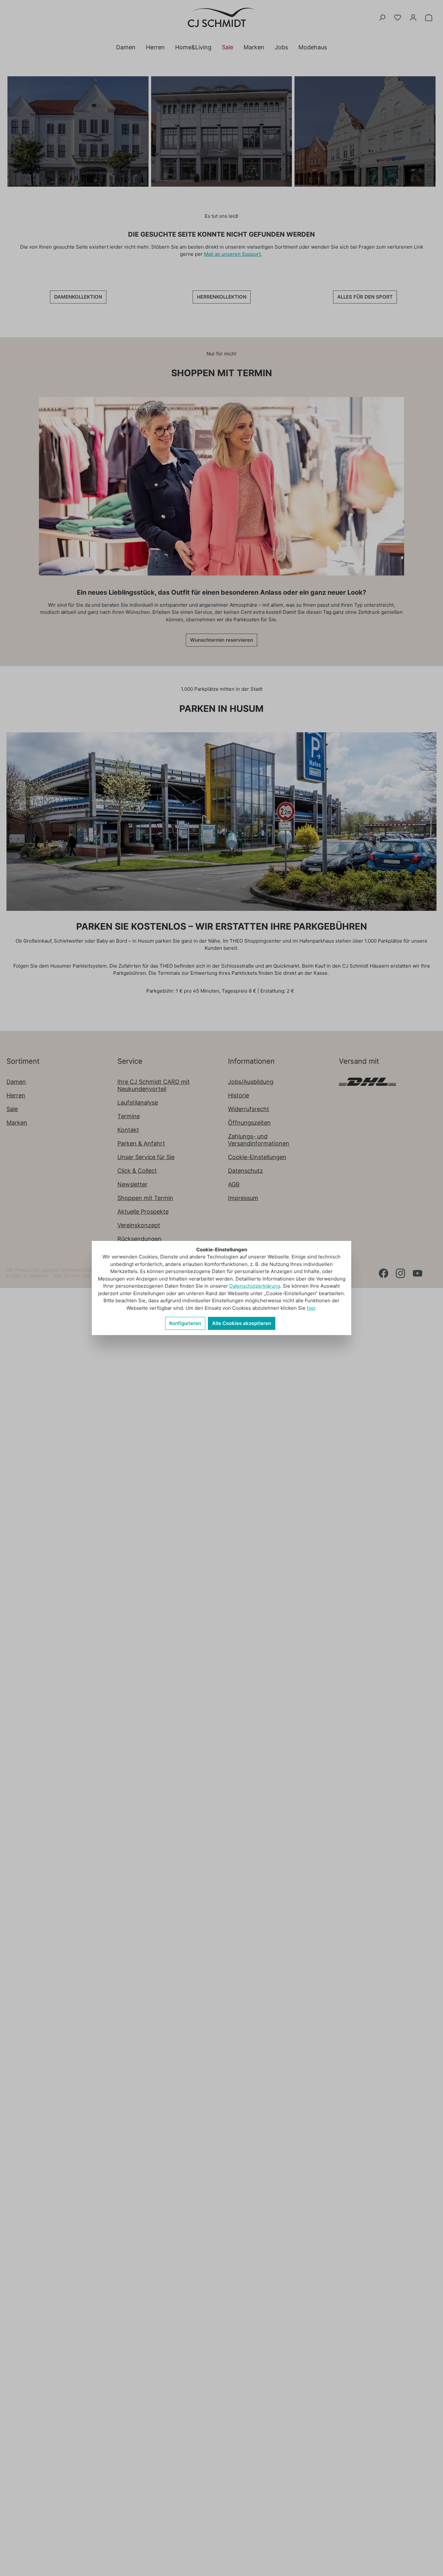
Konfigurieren (185, 1323)
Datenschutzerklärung (255, 1286)
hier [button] (311, 1308)
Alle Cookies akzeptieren (242, 1323)
